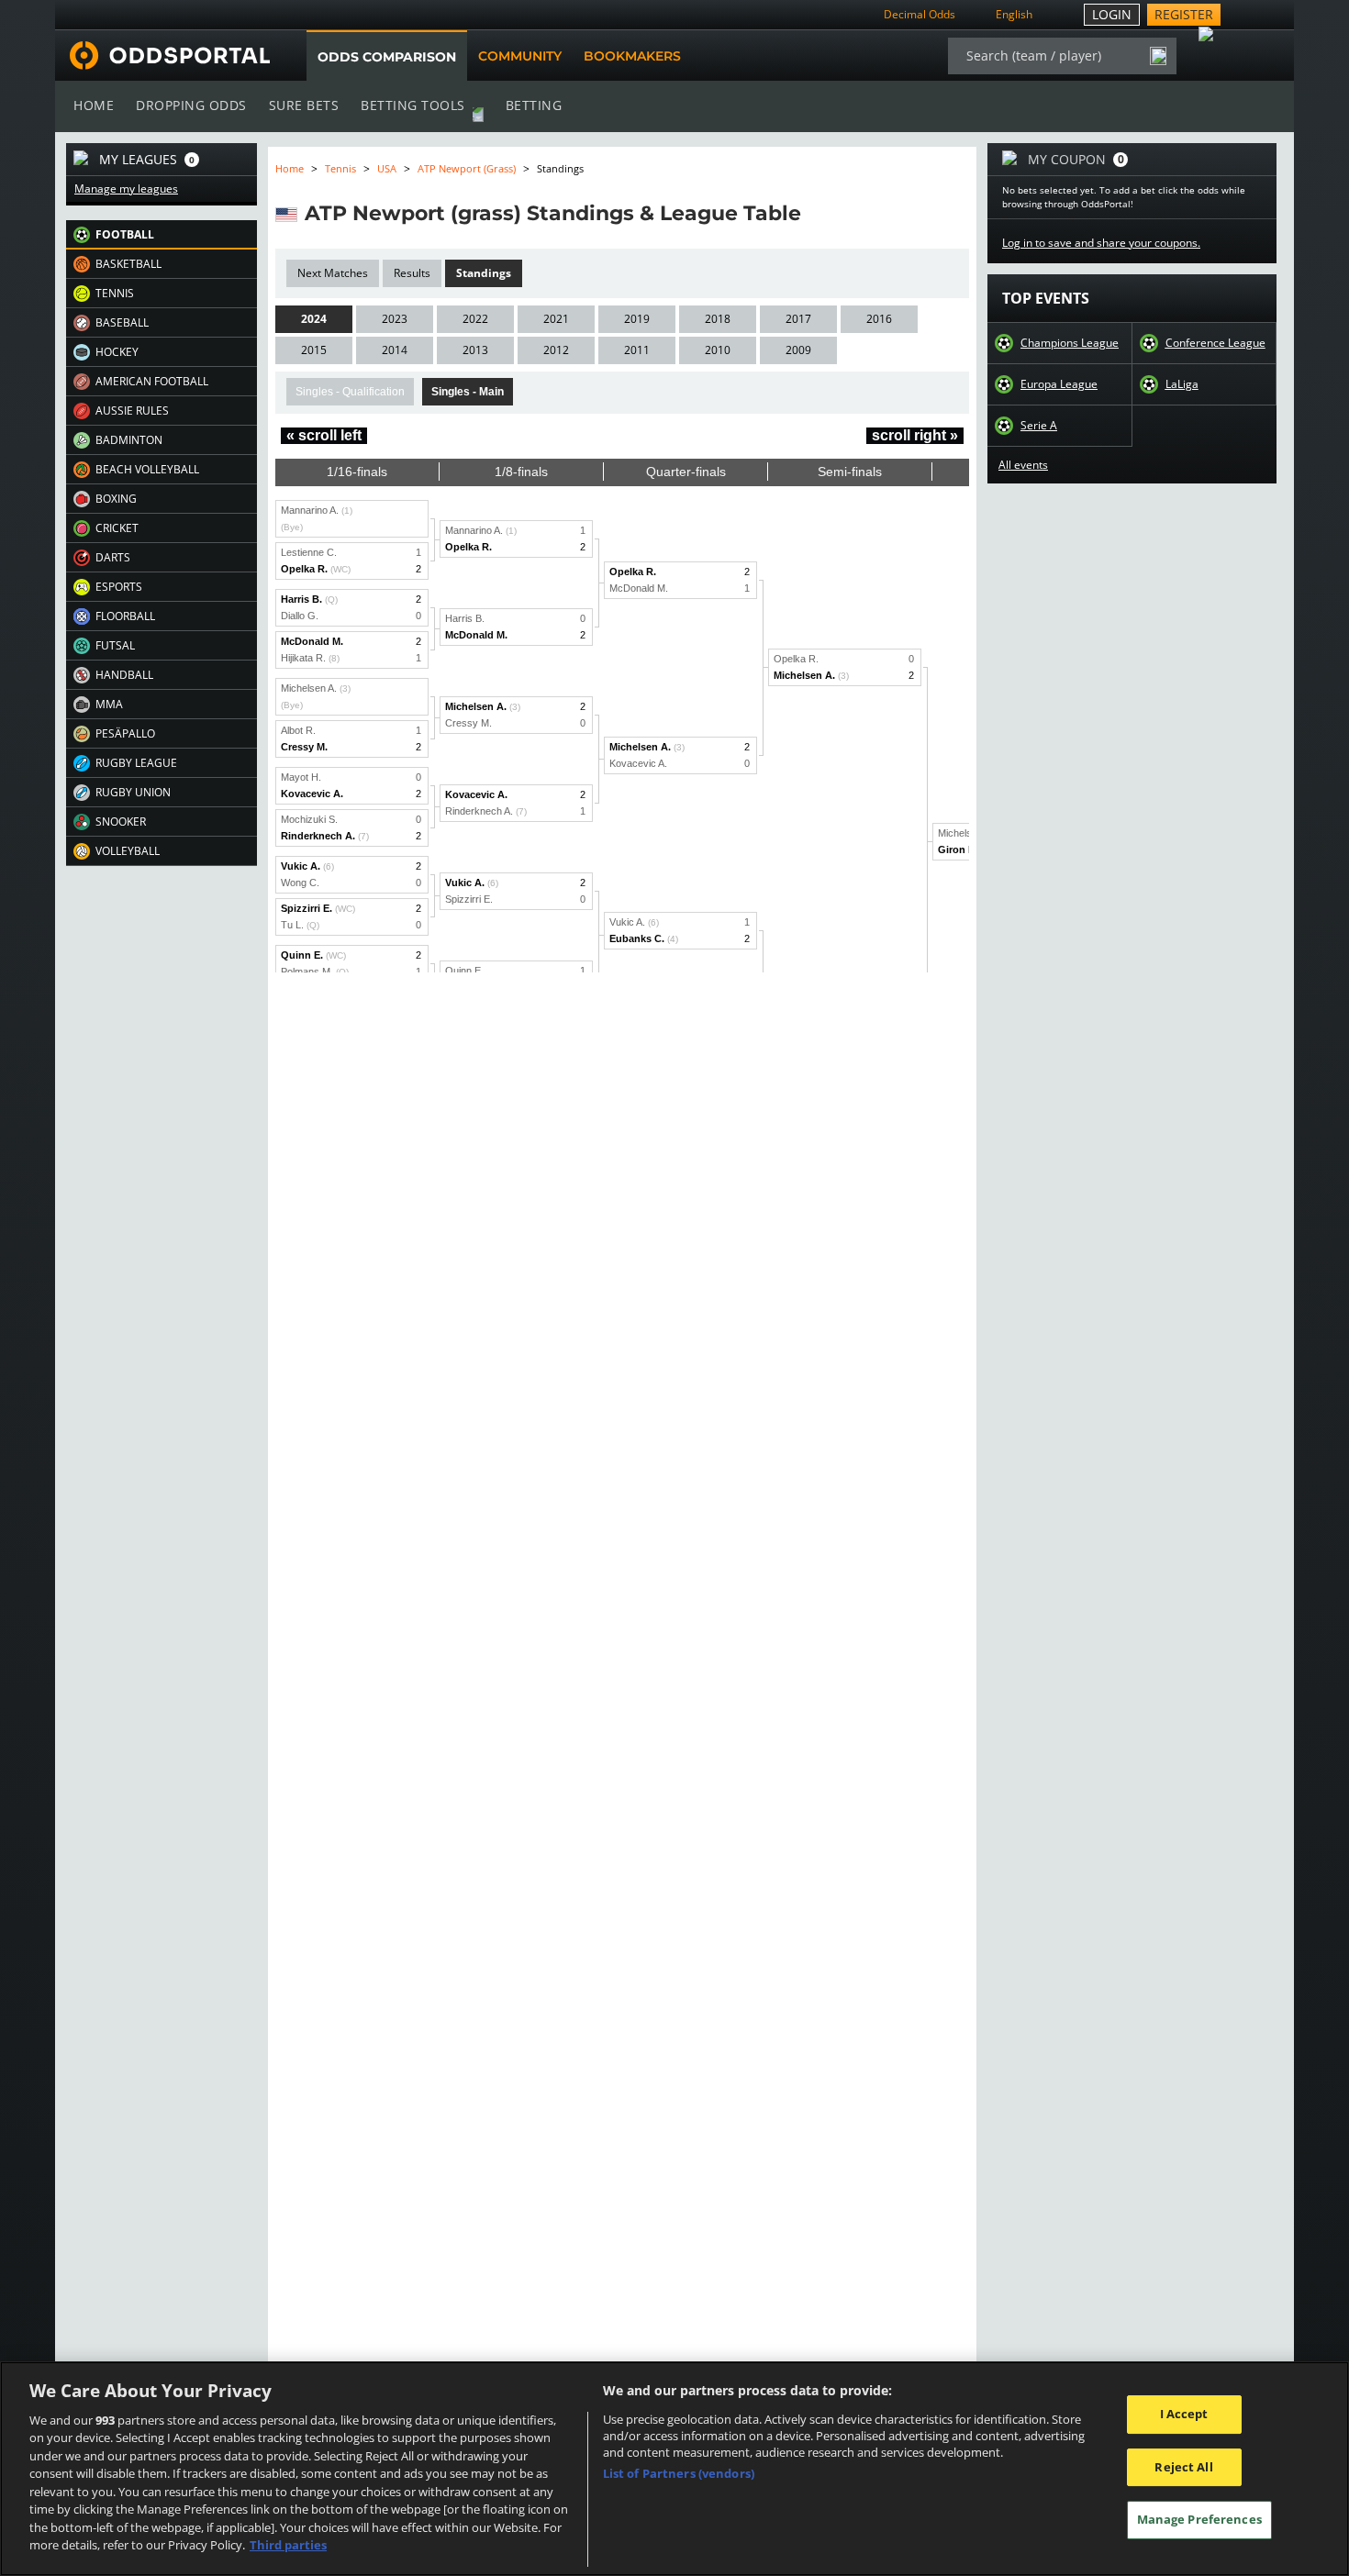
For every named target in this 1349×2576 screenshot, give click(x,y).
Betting (534, 105)
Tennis (340, 168)
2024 (314, 319)
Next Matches (333, 273)
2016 (879, 319)
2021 (556, 319)
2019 (637, 319)
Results (412, 273)
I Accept (1184, 2414)
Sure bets (304, 105)
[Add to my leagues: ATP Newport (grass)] (818, 213)
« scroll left (324, 435)
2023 (395, 319)
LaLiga (1182, 384)
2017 (798, 319)
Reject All (1183, 2467)
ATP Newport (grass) (467, 168)
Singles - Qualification (350, 392)
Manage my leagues (126, 189)
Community (520, 56)
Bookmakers (632, 56)
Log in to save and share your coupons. (1101, 243)
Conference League (1215, 343)
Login (1112, 14)
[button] (162, 235)
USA (387, 168)
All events (1023, 465)
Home (94, 105)
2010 (718, 350)
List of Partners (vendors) (679, 2473)
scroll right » (915, 435)
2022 (475, 319)
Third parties (288, 2545)
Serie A (1039, 426)
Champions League (1070, 343)
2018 (718, 319)
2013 (475, 350)
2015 (314, 350)
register (1184, 14)
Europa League (1059, 384)
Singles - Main (468, 392)
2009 (798, 350)
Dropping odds (191, 105)
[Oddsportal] (162, 56)
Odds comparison (387, 57)
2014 (395, 350)
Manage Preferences (1199, 2519)
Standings (484, 273)
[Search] (1158, 56)
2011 (637, 350)
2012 (556, 350)
